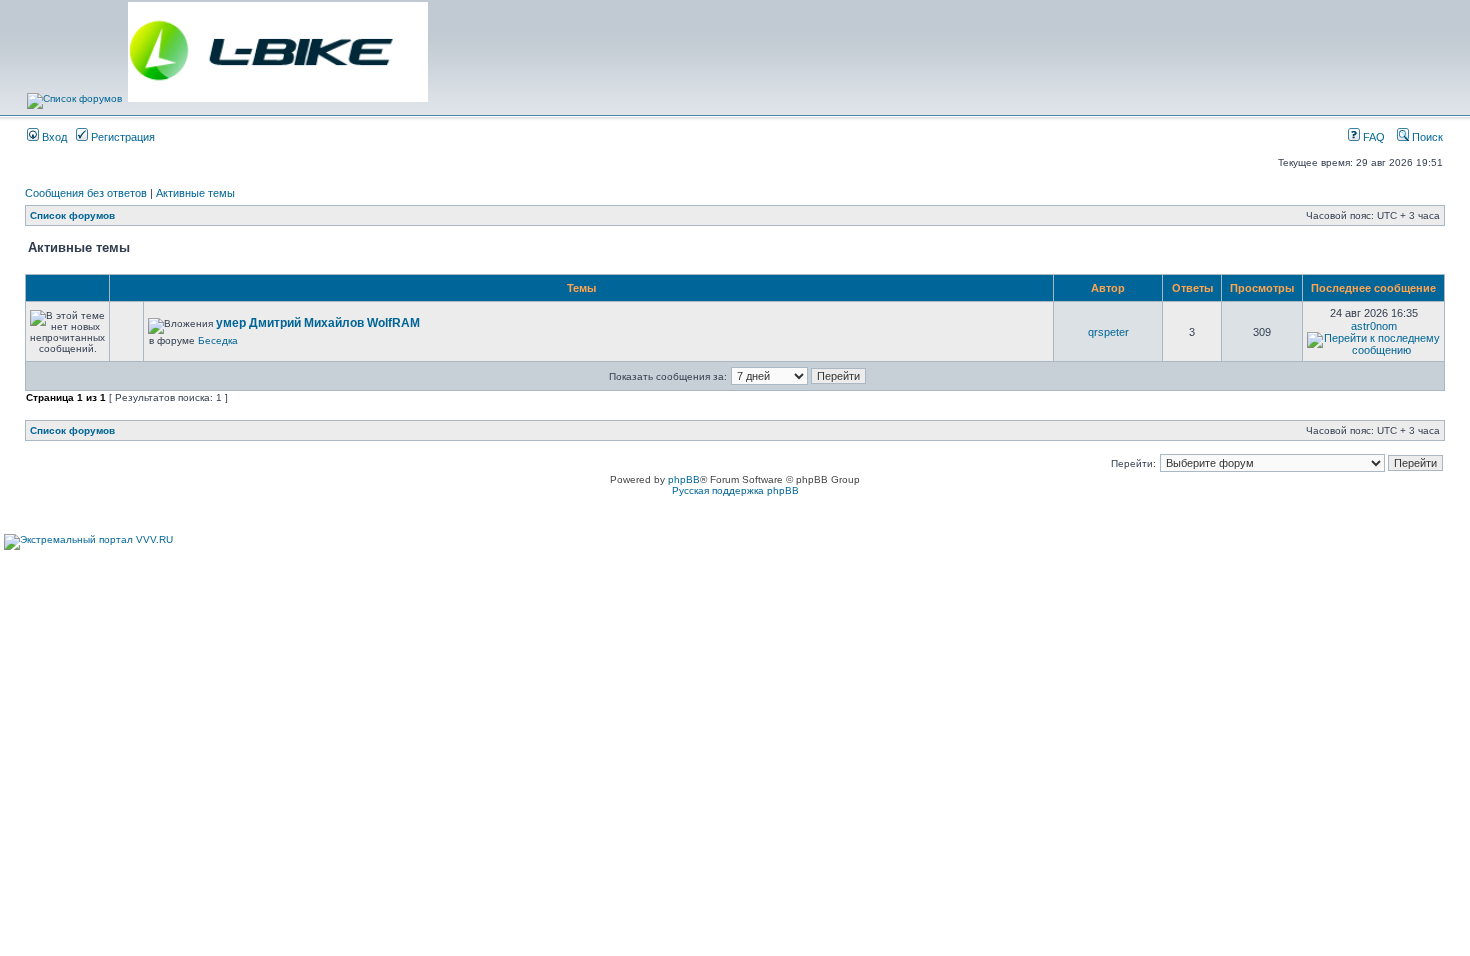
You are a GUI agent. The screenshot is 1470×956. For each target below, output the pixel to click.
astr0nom (1374, 326)
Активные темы (195, 193)
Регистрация (121, 137)
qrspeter (1108, 332)
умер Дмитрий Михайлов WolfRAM (318, 323)
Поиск (1426, 137)
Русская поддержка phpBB (735, 490)
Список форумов (72, 215)
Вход (53, 137)
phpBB (684, 479)
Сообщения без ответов (86, 193)
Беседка (218, 340)
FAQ (1372, 137)
